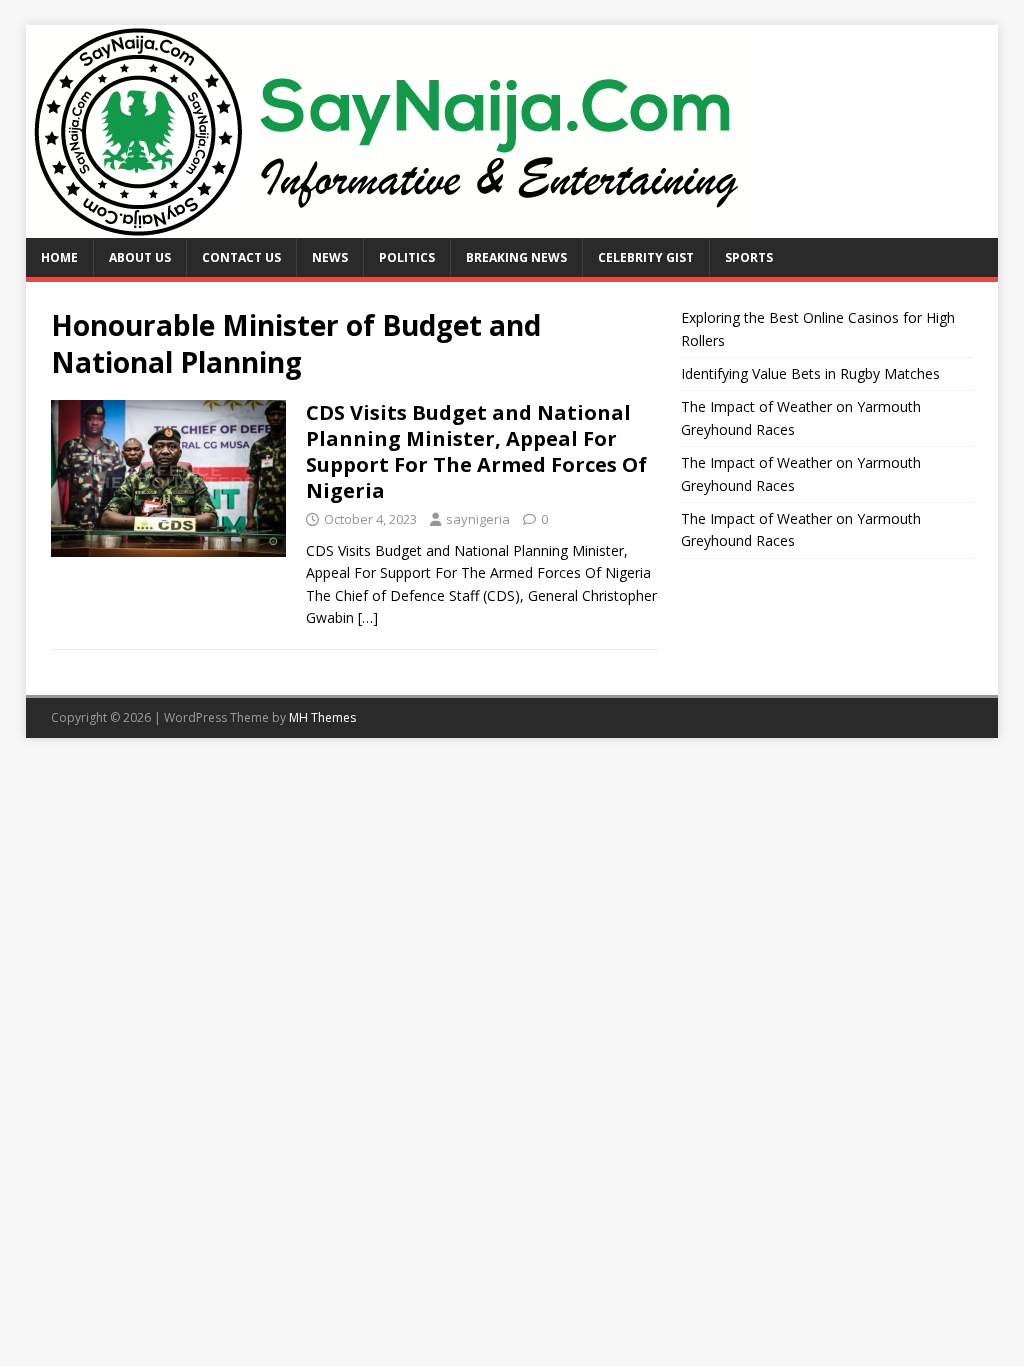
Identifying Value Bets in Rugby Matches (810, 373)
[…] (368, 617)
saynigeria (478, 519)
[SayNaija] (388, 226)
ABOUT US (140, 257)
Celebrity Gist (646, 257)
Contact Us (241, 257)
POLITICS (407, 257)
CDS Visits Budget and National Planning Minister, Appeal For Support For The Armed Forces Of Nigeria (476, 451)
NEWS (330, 257)
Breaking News (516, 257)
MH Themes (322, 717)
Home (59, 257)
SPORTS (749, 257)
